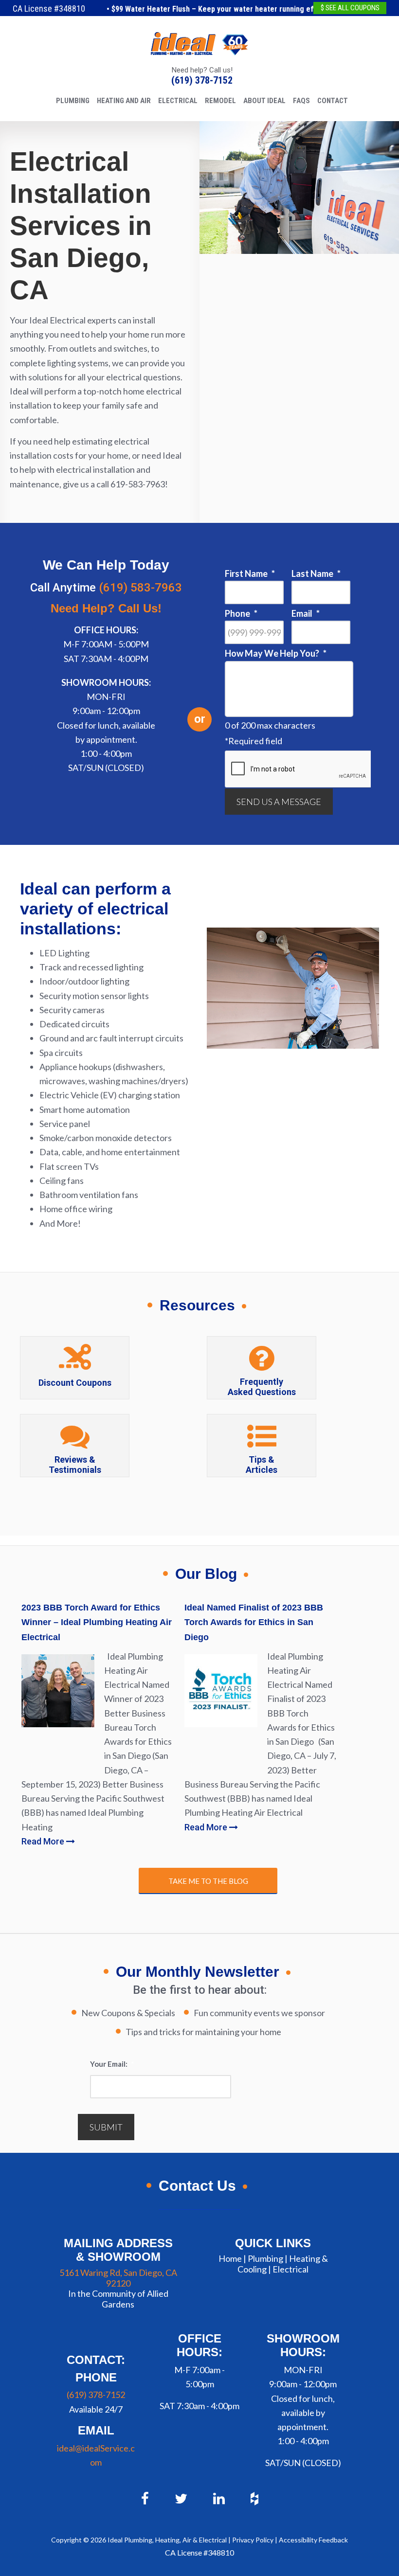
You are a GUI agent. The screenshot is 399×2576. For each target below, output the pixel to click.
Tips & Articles (262, 1465)
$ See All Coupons (350, 8)
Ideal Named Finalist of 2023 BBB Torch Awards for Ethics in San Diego (254, 1622)
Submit (106, 2127)
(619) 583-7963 (140, 588)
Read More (44, 1841)
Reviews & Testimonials (75, 1465)
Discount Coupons (75, 1383)
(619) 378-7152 (202, 80)
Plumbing (265, 2258)
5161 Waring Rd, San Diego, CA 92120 (118, 2278)
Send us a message (279, 802)
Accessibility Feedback (313, 2540)
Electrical (290, 2269)
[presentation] (299, 769)
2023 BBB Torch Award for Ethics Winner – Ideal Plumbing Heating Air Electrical (97, 1622)
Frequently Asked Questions (262, 1387)
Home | (232, 2258)
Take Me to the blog (208, 1881)
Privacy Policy (253, 2540)
